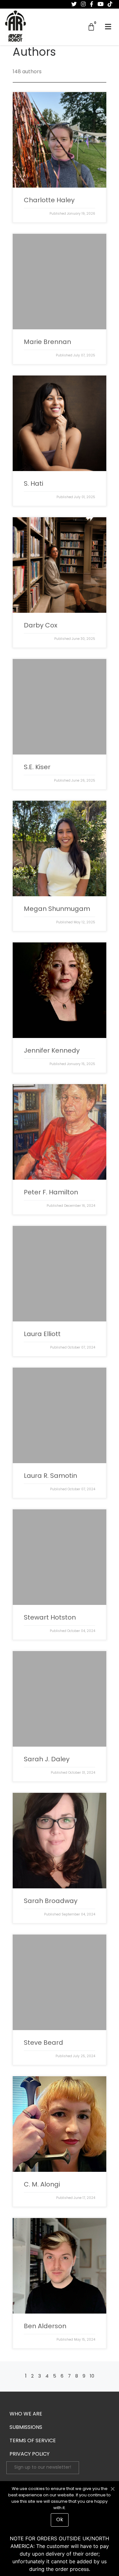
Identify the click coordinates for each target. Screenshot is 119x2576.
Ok (60, 2520)
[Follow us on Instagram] (83, 4)
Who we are (26, 2414)
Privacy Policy (30, 2454)
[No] (112, 2488)
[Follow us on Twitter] (74, 4)
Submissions (26, 2428)
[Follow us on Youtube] (100, 4)
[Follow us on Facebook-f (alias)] (92, 4)
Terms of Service (33, 2441)
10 (92, 2376)
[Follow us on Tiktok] (110, 4)
